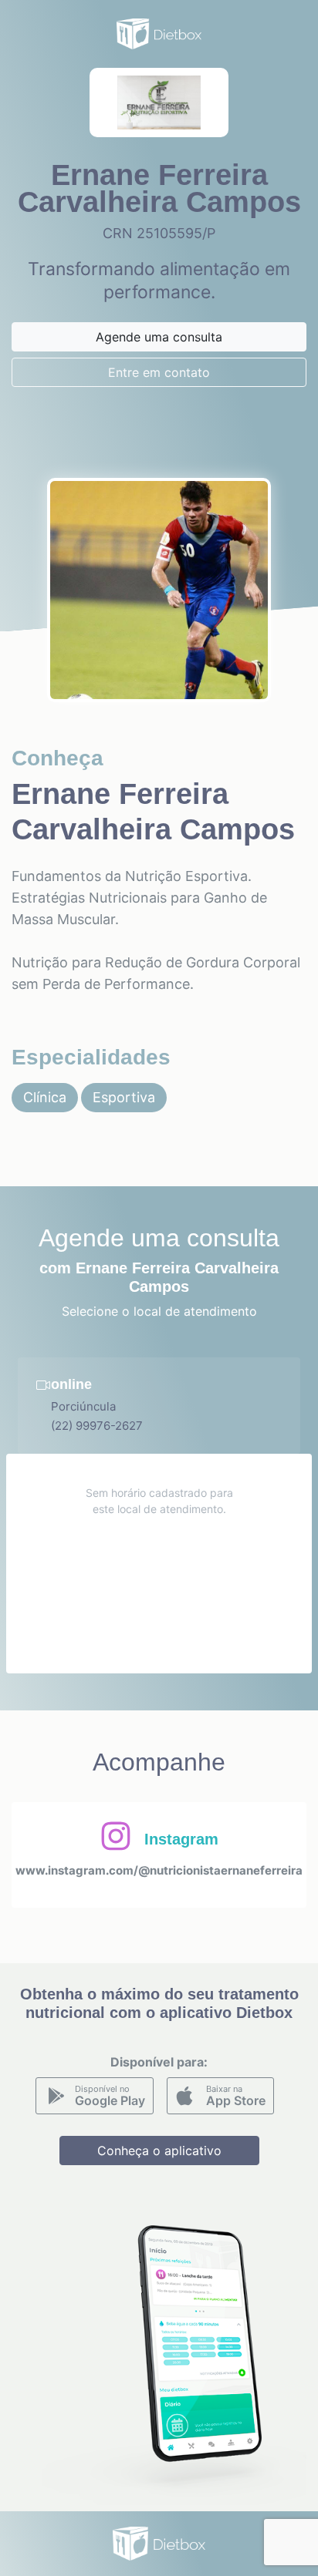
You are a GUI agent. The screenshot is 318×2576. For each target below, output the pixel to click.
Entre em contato (159, 372)
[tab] (159, 1406)
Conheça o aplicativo (159, 2151)
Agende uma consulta (159, 337)
